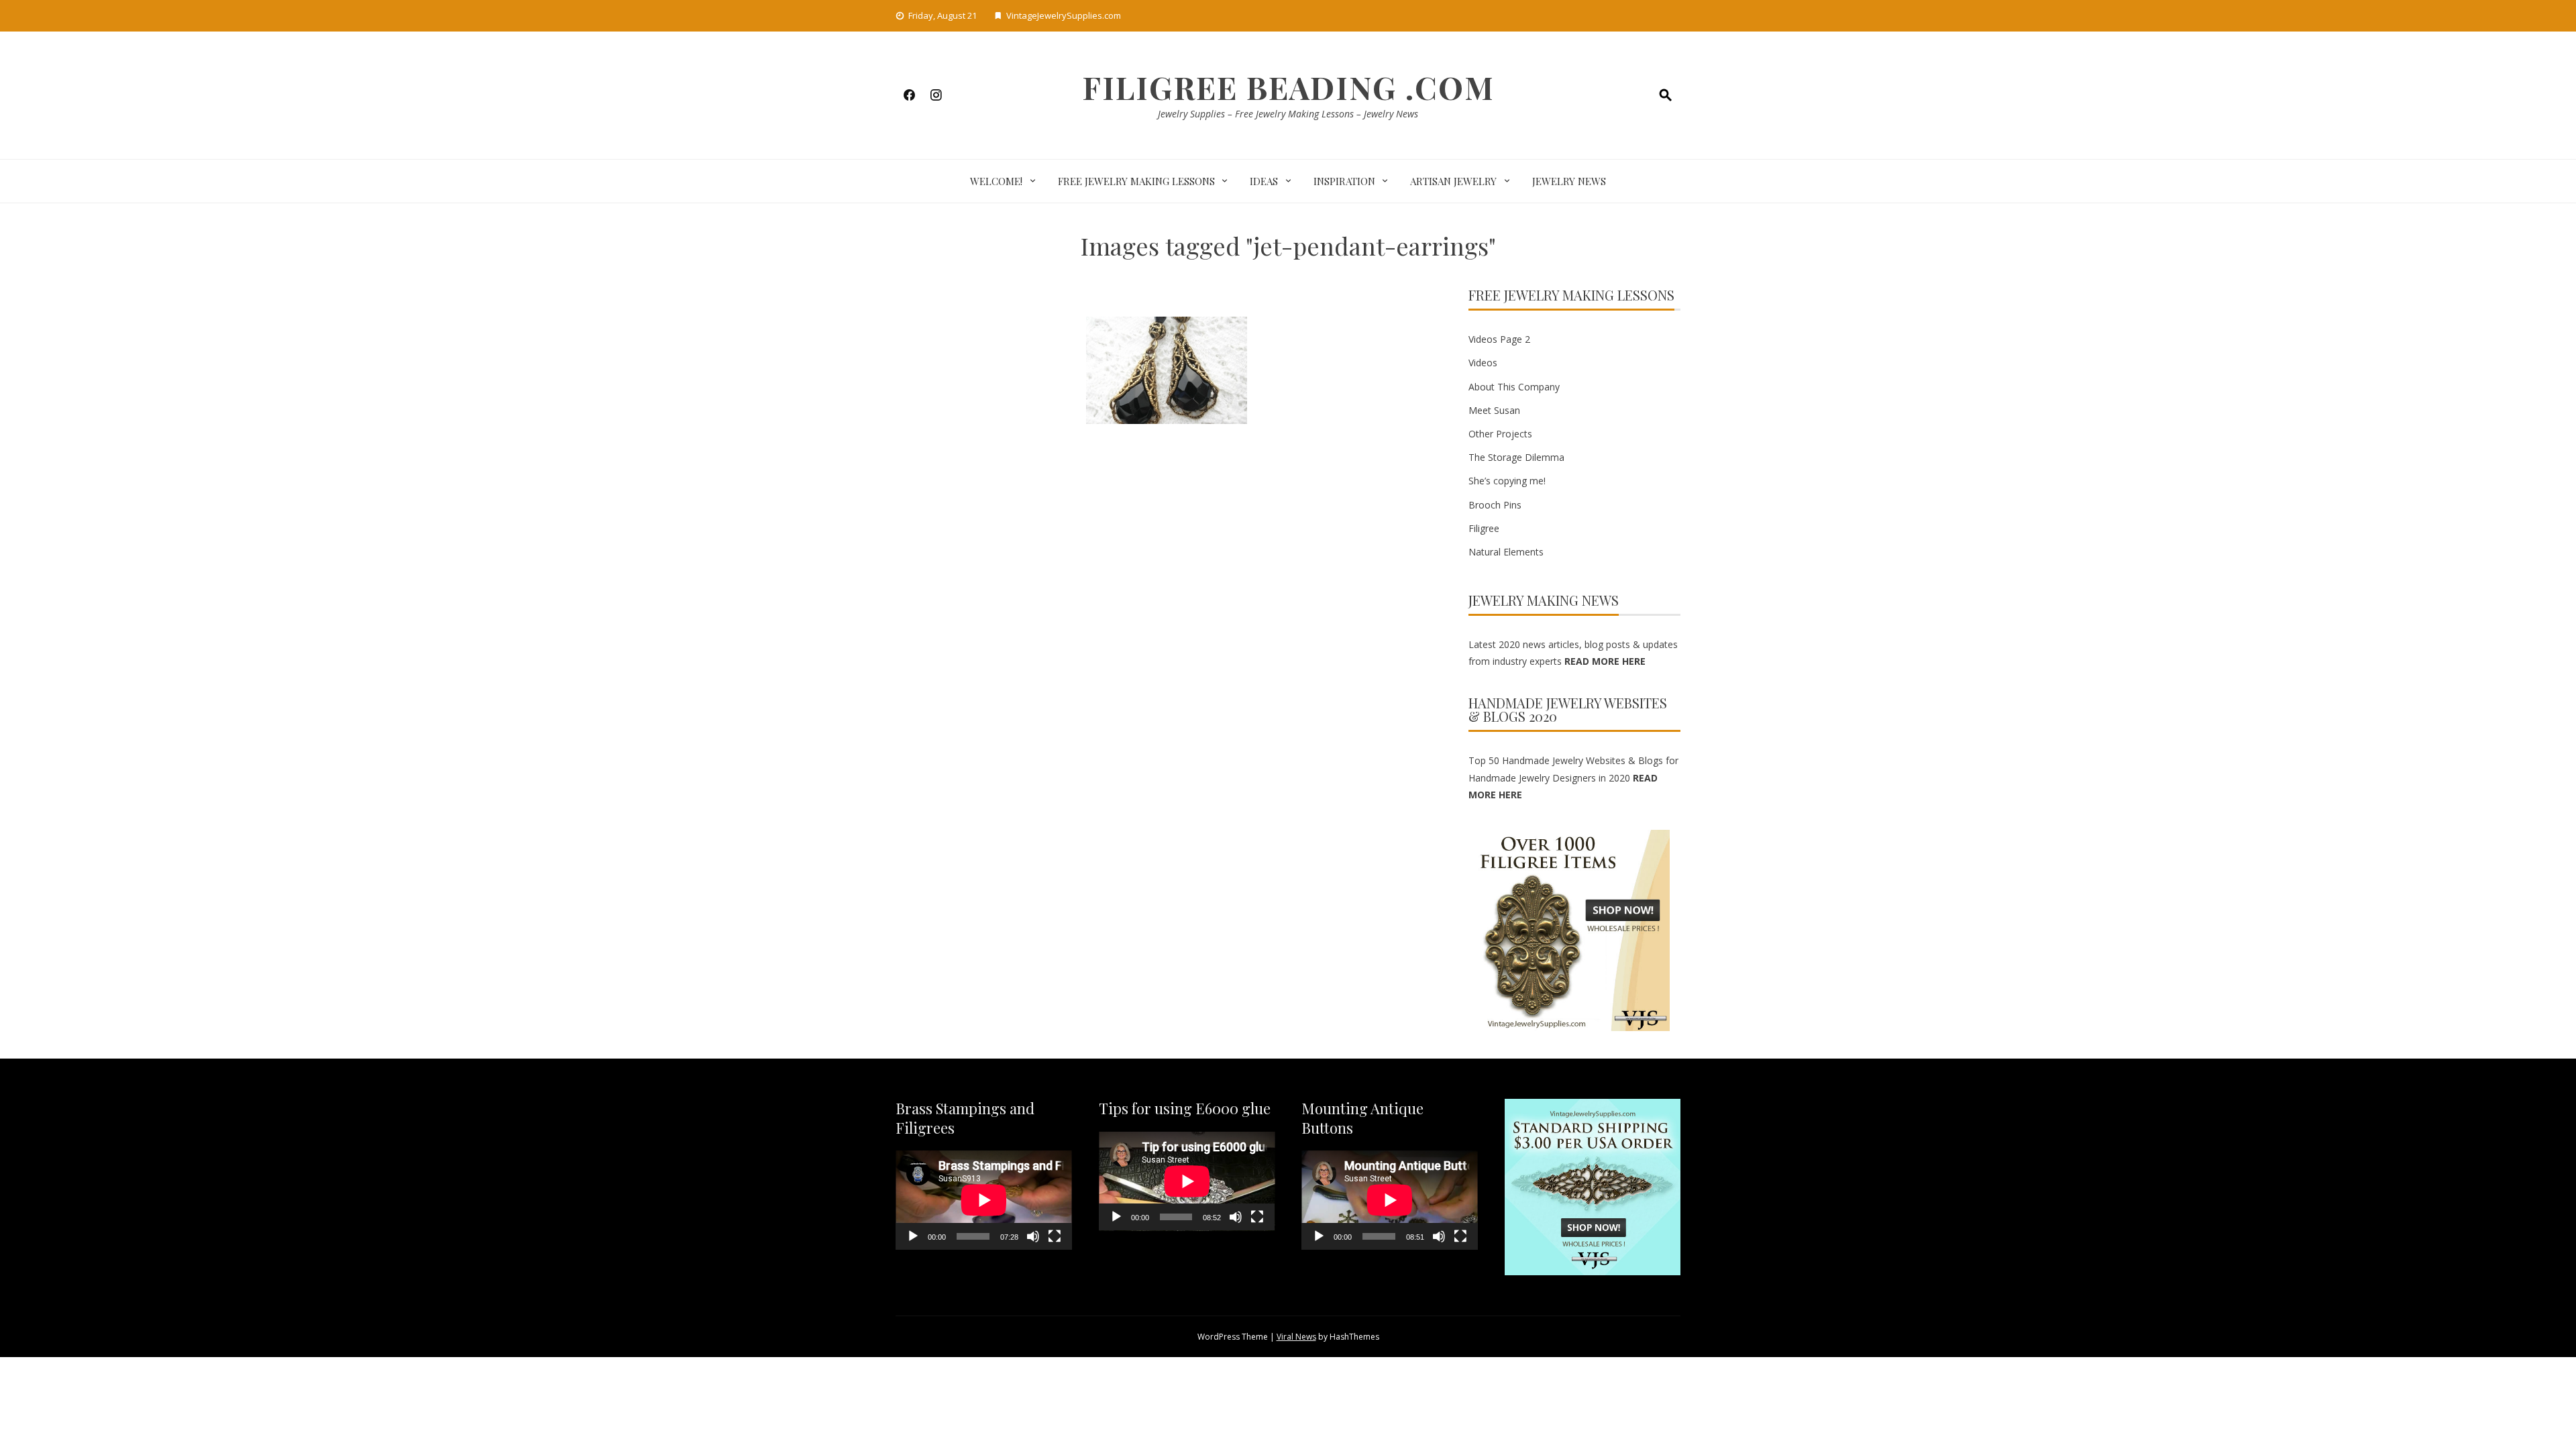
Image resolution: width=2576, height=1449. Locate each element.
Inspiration (1344, 181)
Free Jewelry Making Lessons (1136, 181)
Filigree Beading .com (1288, 87)
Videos (1483, 363)
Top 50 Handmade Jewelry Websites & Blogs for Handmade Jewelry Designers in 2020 (1573, 777)
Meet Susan (1494, 410)
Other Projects (1500, 434)
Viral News (1296, 1337)
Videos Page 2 (1499, 339)
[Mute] (1033, 1236)
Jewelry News (1569, 181)
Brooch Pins (1495, 505)
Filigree (1484, 528)
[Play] (913, 1236)
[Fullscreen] (1055, 1236)
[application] (984, 1200)
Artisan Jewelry (1453, 181)
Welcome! (996, 181)
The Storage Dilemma (1516, 457)
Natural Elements (1506, 552)
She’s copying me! (1507, 481)
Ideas (1264, 181)
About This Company (1514, 387)
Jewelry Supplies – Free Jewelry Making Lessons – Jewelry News (1288, 114)
